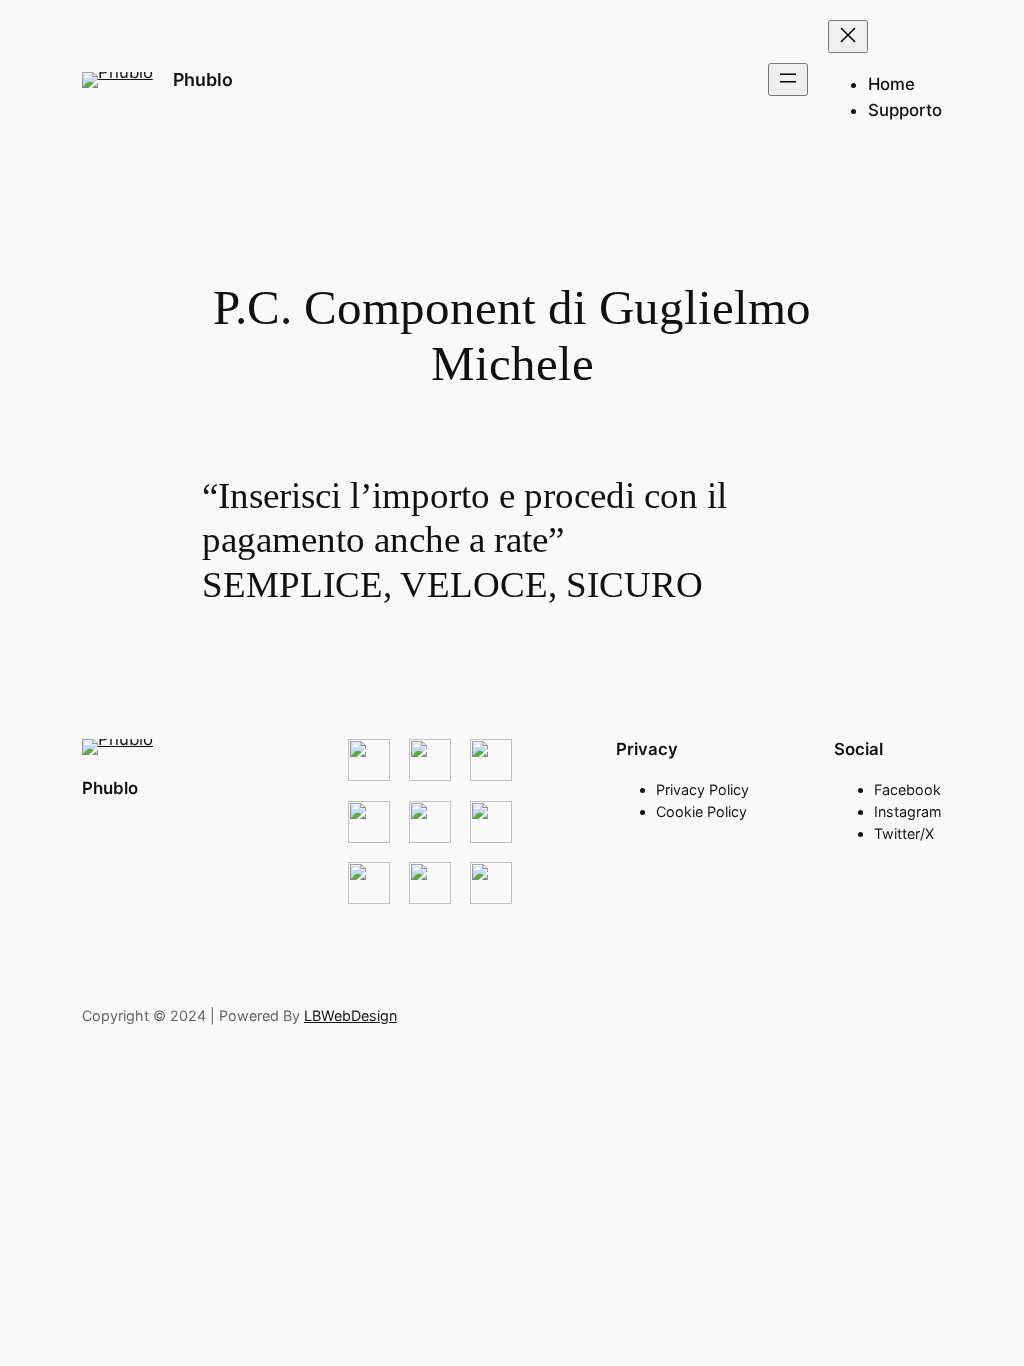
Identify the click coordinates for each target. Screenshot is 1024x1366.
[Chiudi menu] (848, 36)
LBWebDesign (350, 1015)
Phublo (203, 79)
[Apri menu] (788, 79)
